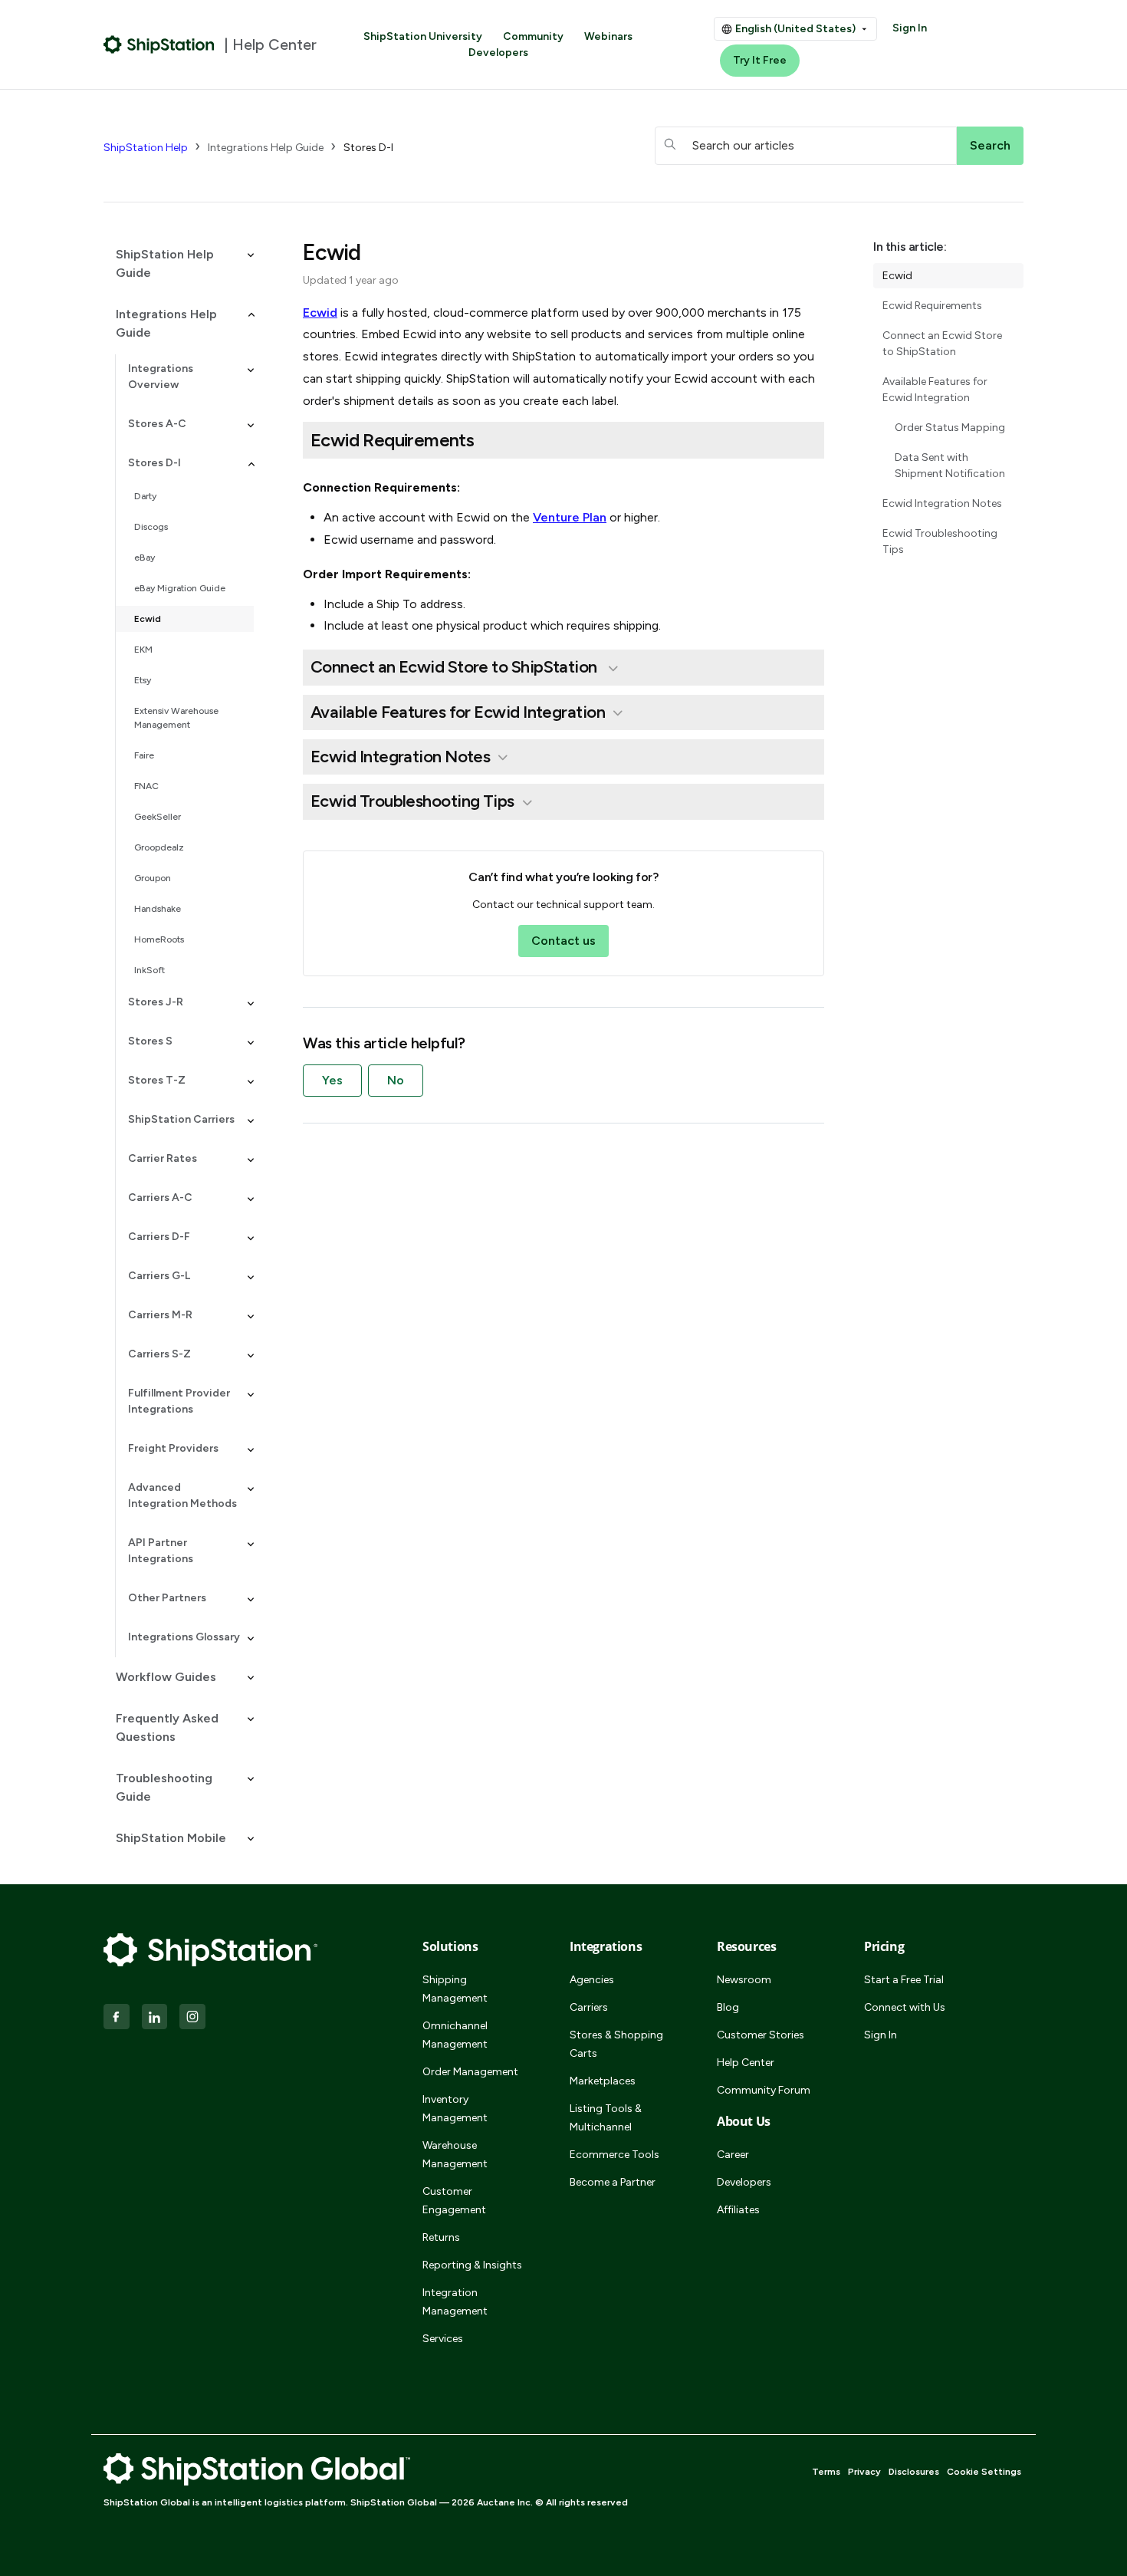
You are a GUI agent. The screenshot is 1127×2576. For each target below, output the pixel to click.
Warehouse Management (455, 2155)
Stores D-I (368, 148)
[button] (179, 264)
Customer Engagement (454, 2201)
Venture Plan (570, 517)
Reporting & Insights (472, 2265)
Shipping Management (455, 1989)
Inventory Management (455, 2109)
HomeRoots (159, 939)
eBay (145, 558)
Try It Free (760, 60)
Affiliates (738, 2210)
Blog (728, 2007)
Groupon (153, 878)
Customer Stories (761, 2035)
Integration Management (455, 2302)
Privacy (864, 2472)
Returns (441, 2237)
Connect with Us (905, 2007)
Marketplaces (603, 2081)
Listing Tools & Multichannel (606, 2118)
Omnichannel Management (455, 2035)
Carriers (589, 2007)
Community (533, 36)
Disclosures (914, 2472)
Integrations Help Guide (266, 148)
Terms (826, 2472)
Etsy (143, 680)
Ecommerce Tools (614, 2155)
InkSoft (149, 970)
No (396, 1080)
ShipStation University (423, 36)
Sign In (910, 28)
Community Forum (764, 2090)
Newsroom (744, 1980)
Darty (145, 496)
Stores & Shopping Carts (616, 2044)
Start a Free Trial (904, 1980)
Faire (144, 755)
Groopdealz (159, 847)
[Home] (159, 44)
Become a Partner (613, 2182)
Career (733, 2155)
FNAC (146, 786)
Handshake (158, 909)
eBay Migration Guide (180, 588)
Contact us (563, 941)
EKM (143, 650)
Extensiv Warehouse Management (176, 718)
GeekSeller (158, 817)
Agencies (592, 1980)
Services (443, 2339)
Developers (498, 53)
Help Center (746, 2063)
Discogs (151, 527)
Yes (332, 1080)
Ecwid (148, 619)
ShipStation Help (146, 148)
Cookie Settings (984, 2472)
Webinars (608, 36)
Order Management (470, 2072)
